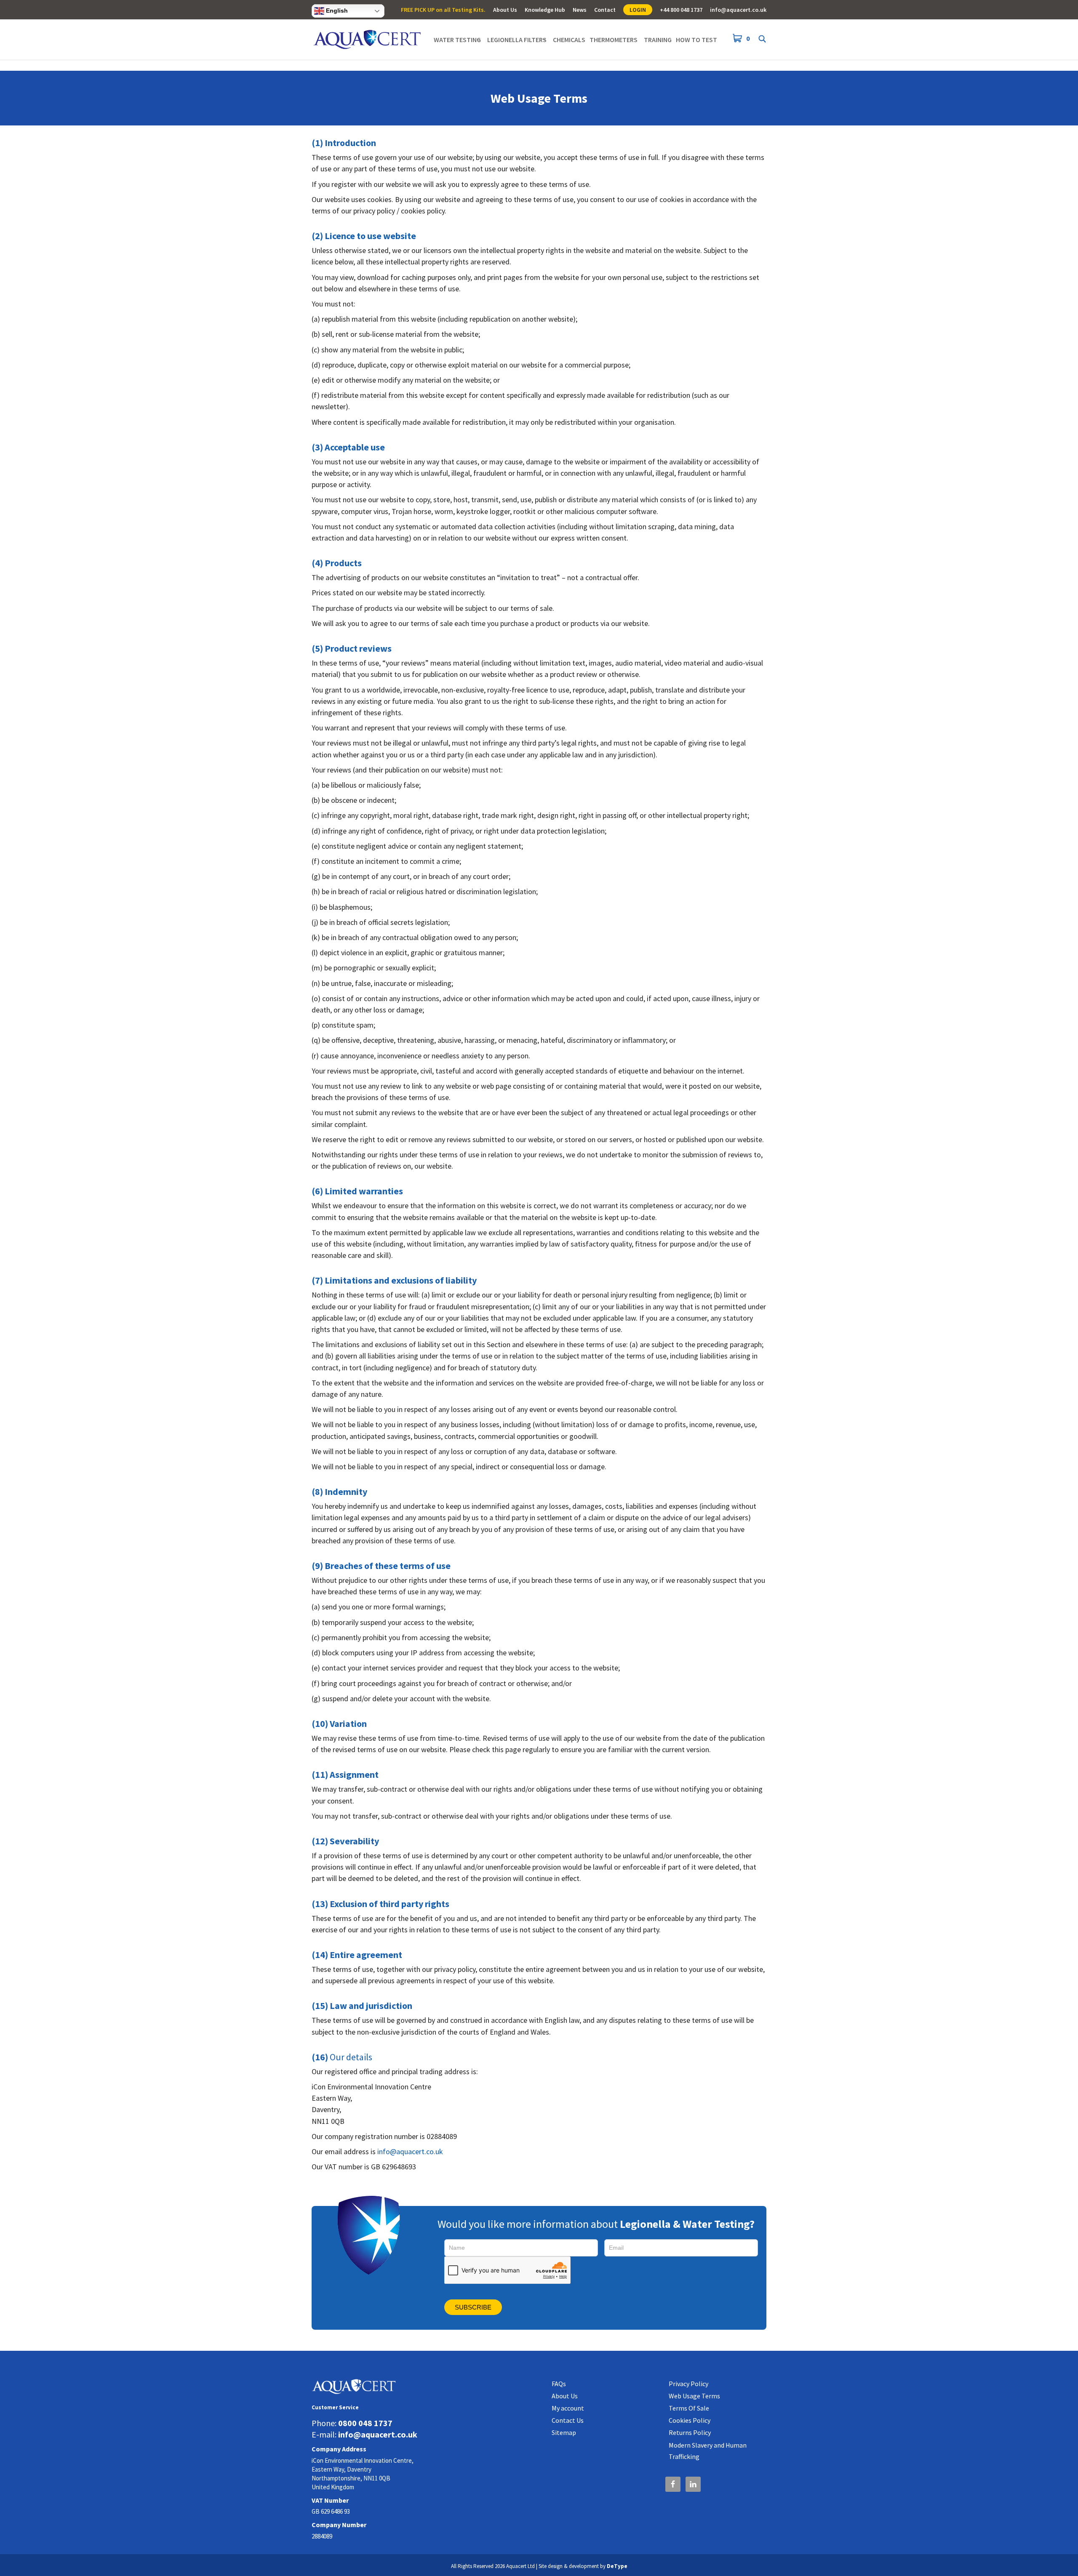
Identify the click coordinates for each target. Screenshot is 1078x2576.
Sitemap (564, 2432)
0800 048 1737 (365, 2423)
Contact (605, 10)
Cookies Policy (690, 2420)
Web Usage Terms (694, 2396)
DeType (617, 2566)
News (580, 10)
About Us (505, 10)
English (336, 11)
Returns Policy (690, 2432)
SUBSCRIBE (473, 2307)
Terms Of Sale (689, 2408)
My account (568, 2408)
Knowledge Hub (545, 10)
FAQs (559, 2384)
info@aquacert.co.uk (738, 10)
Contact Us (568, 2420)
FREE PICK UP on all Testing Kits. (443, 10)
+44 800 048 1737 (681, 10)
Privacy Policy (688, 2384)
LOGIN (638, 10)
